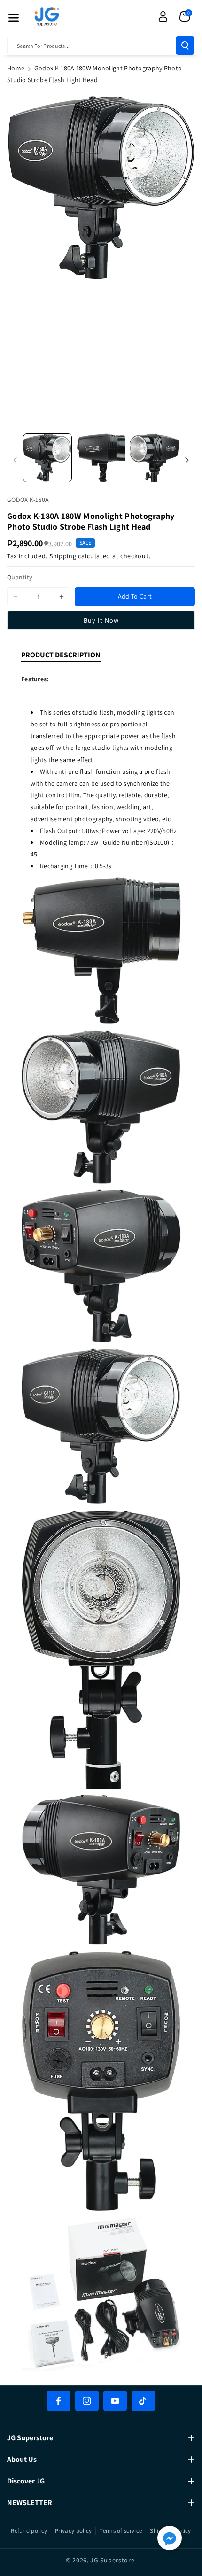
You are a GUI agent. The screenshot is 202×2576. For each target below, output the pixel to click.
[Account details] (163, 16)
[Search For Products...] (185, 46)
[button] (14, 18)
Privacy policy (73, 2531)
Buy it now (101, 620)
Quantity (20, 577)
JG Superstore (112, 2560)
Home (16, 68)
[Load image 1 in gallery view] (47, 458)
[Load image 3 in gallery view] (154, 458)
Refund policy (29, 2531)
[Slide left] (15, 460)
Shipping (63, 556)
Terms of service (121, 2531)
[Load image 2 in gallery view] (101, 458)
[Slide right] (187, 460)
